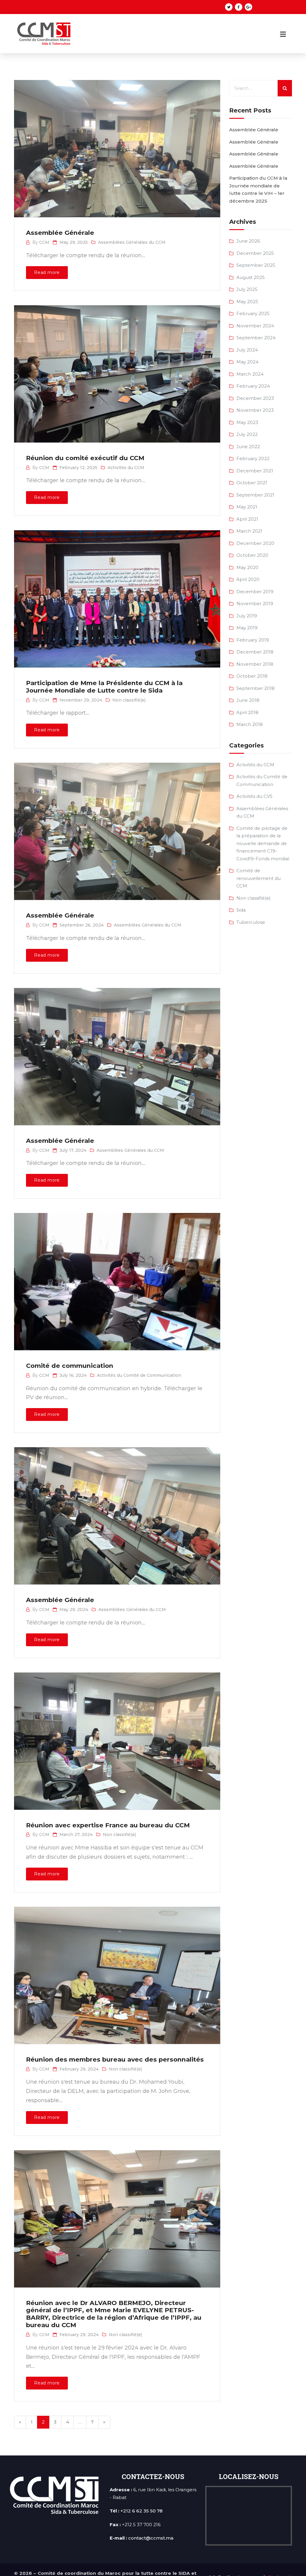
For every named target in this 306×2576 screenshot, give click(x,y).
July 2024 (247, 350)
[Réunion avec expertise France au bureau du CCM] (117, 1735)
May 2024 (247, 362)
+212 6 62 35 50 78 (141, 2511)
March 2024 (250, 374)
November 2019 (255, 603)
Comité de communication (70, 1366)
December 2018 (255, 652)
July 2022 (247, 434)
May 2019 (247, 628)
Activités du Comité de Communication (139, 1375)
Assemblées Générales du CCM (132, 242)
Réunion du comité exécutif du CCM (85, 458)
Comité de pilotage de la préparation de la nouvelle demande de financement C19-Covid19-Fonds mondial (263, 843)
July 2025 (247, 289)
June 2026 (248, 241)
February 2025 (253, 313)
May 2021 (247, 507)
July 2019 (247, 616)
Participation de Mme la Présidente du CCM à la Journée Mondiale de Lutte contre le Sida (104, 687)
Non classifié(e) (129, 700)
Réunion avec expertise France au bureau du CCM (108, 1825)
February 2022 (253, 458)
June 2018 (248, 700)
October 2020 (252, 555)
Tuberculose (251, 922)
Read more (47, 272)
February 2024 (253, 386)
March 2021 (249, 531)
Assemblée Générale (60, 233)
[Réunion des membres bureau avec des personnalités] (117, 1969)
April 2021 (247, 519)
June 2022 (248, 447)
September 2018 (255, 688)
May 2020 (247, 567)
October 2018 (252, 676)
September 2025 (256, 265)
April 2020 (248, 579)
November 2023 (255, 410)
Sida (241, 910)
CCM (44, 242)
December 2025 (255, 253)
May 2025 (247, 302)
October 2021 (252, 483)
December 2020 (255, 543)
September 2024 (256, 338)
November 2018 (255, 664)
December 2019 (255, 592)
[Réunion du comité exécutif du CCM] (117, 368)
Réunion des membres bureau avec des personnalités (115, 2059)
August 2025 (251, 277)
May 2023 (247, 422)
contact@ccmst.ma (151, 2538)
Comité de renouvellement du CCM (258, 878)
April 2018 (247, 712)
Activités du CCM (126, 468)
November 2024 (255, 326)
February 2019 (253, 640)
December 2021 (255, 471)
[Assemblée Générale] (117, 142)
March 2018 (250, 724)
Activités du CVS (254, 796)
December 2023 (255, 398)
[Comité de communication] (117, 1275)
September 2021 (255, 495)
